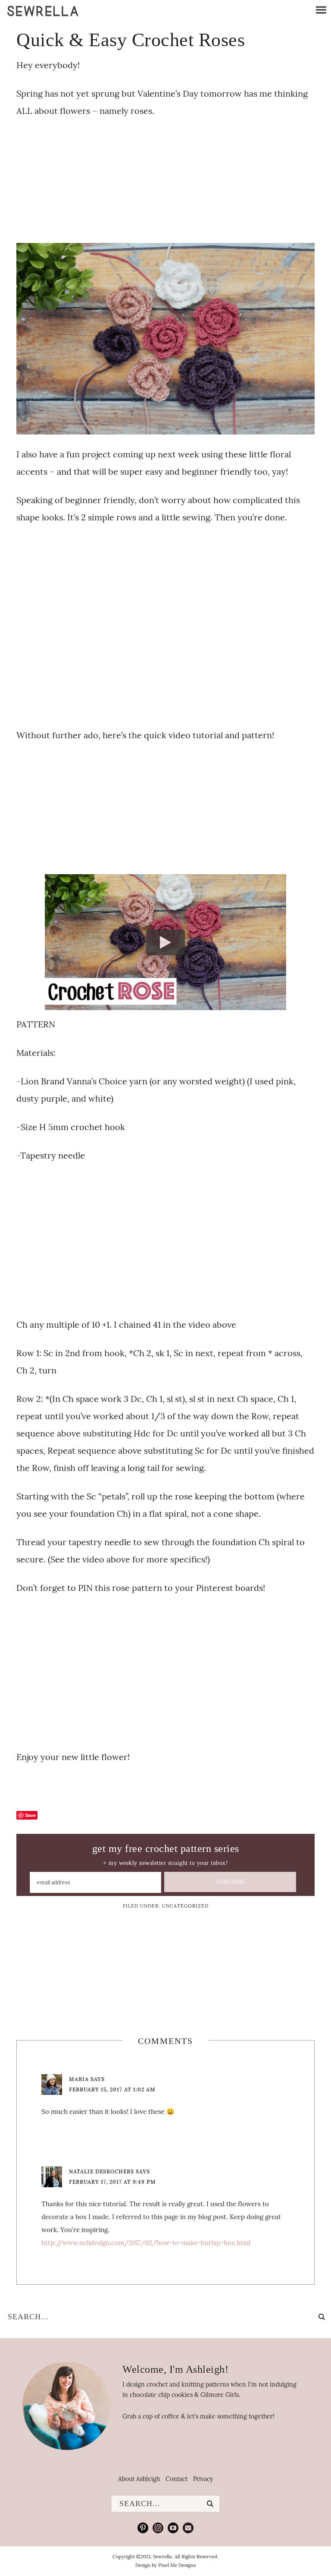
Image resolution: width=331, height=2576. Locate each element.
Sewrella (43, 11)
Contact (176, 2479)
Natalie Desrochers (101, 2171)
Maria (79, 2079)
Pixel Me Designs (177, 2565)
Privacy (203, 2479)
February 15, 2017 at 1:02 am (112, 2089)
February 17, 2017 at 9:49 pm (112, 2182)
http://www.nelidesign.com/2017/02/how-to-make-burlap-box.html (146, 2243)
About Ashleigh (139, 2479)
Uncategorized (185, 1906)
